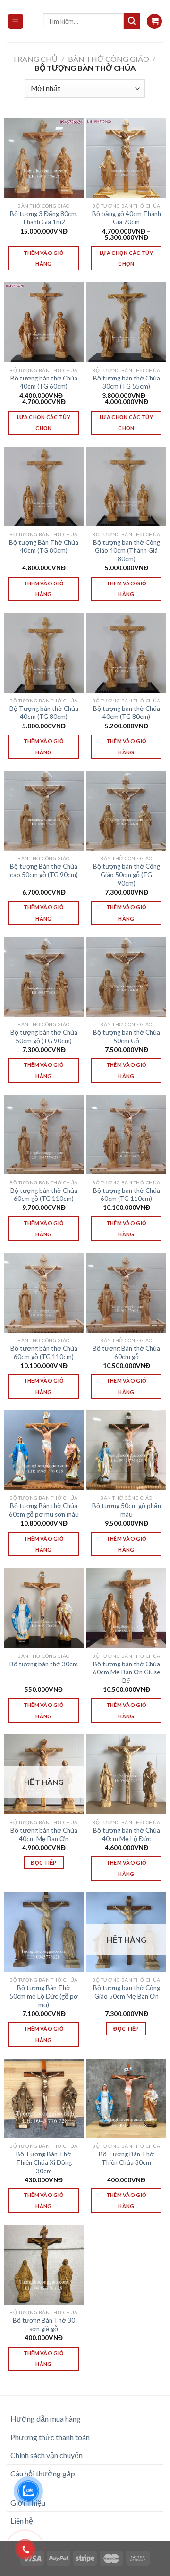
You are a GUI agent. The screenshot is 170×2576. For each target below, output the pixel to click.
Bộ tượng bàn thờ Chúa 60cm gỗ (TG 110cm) (44, 1195)
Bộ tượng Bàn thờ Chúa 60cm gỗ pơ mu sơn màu (44, 1510)
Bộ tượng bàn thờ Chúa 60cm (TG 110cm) (127, 1195)
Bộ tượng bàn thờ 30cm (44, 1664)
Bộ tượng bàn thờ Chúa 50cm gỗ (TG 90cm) (44, 1037)
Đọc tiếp (44, 1862)
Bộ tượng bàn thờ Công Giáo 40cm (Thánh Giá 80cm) (127, 551)
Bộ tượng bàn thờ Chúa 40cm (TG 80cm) (127, 713)
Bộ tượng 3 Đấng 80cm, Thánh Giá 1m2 (44, 218)
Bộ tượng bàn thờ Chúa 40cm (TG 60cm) (44, 382)
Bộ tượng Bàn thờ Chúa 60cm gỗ (126, 1352)
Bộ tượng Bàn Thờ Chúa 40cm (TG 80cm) (44, 547)
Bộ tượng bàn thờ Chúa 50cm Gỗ (127, 1037)
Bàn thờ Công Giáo (109, 59)
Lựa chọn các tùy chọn (126, 258)
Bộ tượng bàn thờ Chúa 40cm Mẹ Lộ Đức (127, 1834)
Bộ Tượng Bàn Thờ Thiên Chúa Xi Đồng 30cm (44, 2162)
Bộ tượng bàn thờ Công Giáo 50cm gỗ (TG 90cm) (127, 874)
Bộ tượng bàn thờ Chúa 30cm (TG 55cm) (127, 382)
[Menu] (16, 21)
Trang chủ (35, 59)
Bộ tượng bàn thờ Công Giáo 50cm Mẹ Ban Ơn (127, 1992)
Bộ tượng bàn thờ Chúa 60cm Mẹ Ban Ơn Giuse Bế (127, 1672)
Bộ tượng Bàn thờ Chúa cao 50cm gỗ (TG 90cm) (44, 870)
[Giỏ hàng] (154, 21)
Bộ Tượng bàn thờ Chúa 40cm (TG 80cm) (44, 713)
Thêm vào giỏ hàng (44, 258)
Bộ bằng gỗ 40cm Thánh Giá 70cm (127, 218)
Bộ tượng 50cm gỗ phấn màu (127, 1510)
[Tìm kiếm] (132, 21)
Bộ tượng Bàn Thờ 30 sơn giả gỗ (44, 2324)
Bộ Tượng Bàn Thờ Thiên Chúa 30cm (126, 2158)
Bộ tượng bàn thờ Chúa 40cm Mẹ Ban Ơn (44, 1834)
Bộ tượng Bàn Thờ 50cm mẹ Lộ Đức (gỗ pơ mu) (44, 1996)
